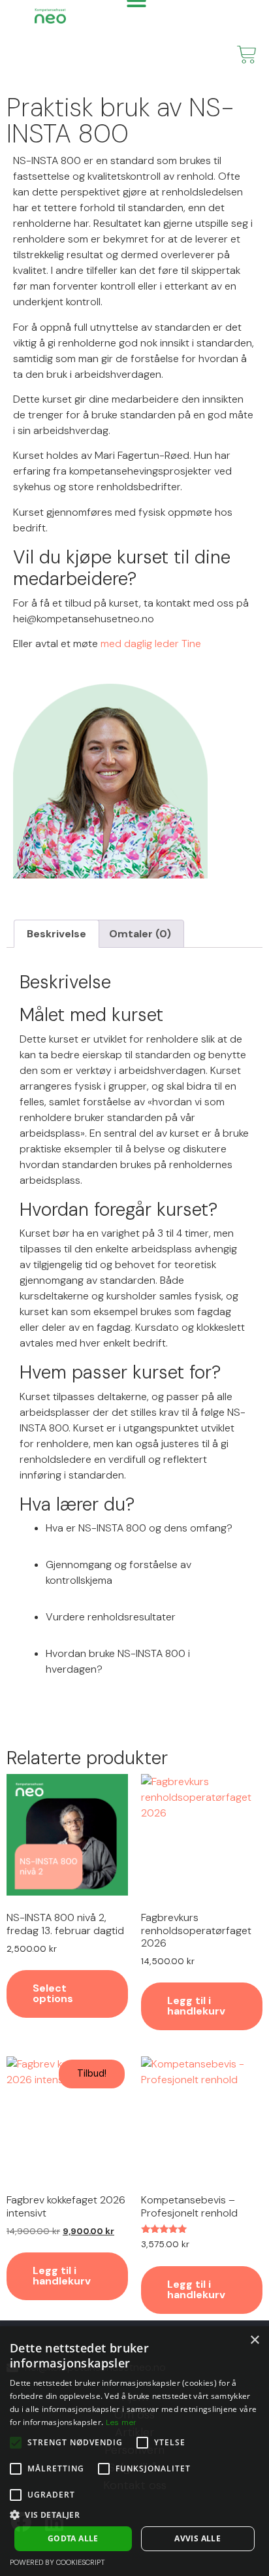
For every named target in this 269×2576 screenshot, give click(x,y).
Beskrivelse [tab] (56, 934)
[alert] (134, 2451)
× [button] (254, 2340)
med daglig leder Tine (151, 644)
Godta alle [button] (73, 2538)
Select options (53, 1993)
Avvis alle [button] (198, 2538)
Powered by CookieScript (57, 2562)
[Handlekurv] (247, 55)
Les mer (121, 2422)
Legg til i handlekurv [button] (196, 2006)
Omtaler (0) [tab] (140, 934)
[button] (134, 2515)
